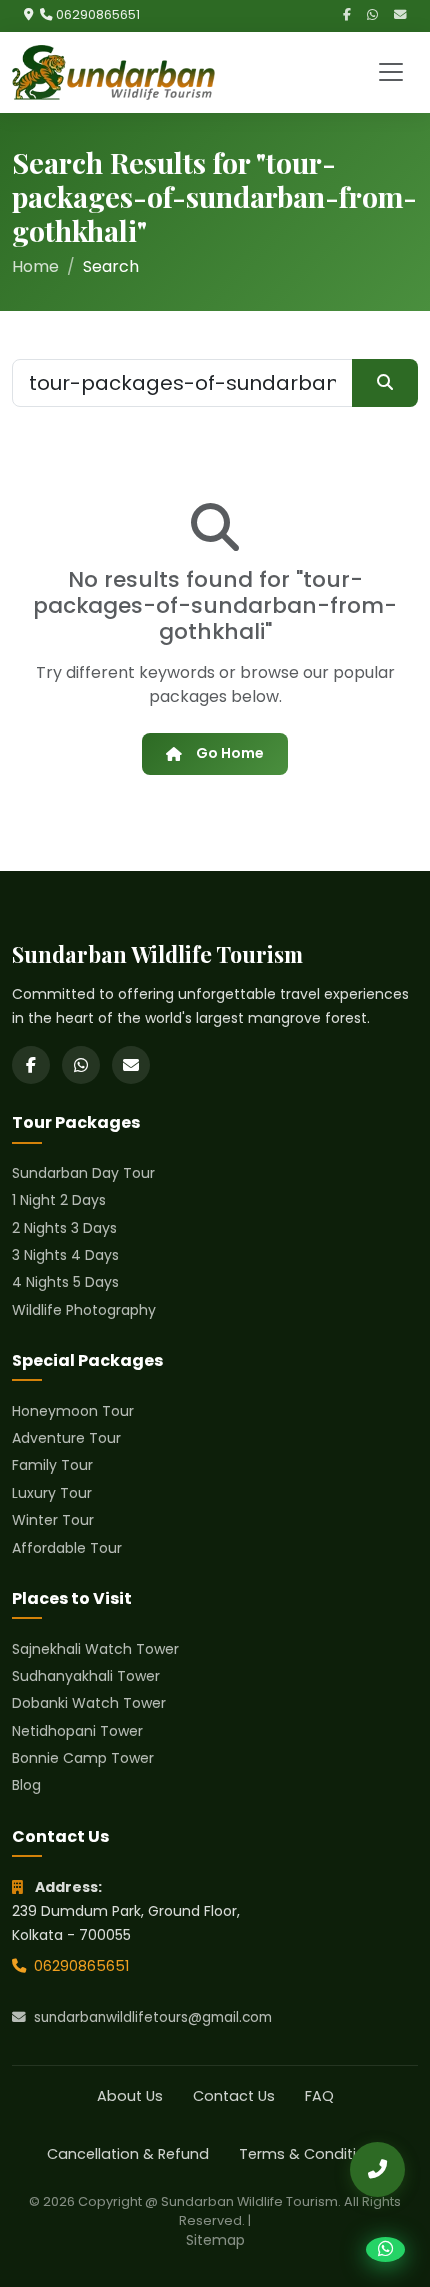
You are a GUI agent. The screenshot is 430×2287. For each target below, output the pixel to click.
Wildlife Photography (84, 1310)
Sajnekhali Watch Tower (95, 1649)
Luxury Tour (52, 1493)
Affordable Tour (67, 1548)
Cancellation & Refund (128, 2154)
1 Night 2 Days (59, 1200)
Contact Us (234, 2096)
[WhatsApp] (372, 15)
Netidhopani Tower (77, 1731)
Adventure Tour (66, 1438)
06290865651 (98, 14)
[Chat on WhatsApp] (385, 2249)
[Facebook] (347, 15)
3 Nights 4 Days (65, 1255)
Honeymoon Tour (73, 1411)
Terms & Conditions (311, 2154)
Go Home (230, 753)
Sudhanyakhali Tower (86, 1676)
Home (35, 266)
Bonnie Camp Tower (83, 1758)
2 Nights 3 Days (64, 1228)
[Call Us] (377, 2169)
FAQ (319, 2096)
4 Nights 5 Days (65, 1282)
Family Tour (52, 1465)
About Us (130, 2096)
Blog (26, 1785)
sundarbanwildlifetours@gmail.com (153, 2017)
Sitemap (215, 2240)
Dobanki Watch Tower (89, 1703)
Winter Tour (53, 1520)
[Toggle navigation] (391, 72)
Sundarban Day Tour (83, 1173)
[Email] (400, 15)
